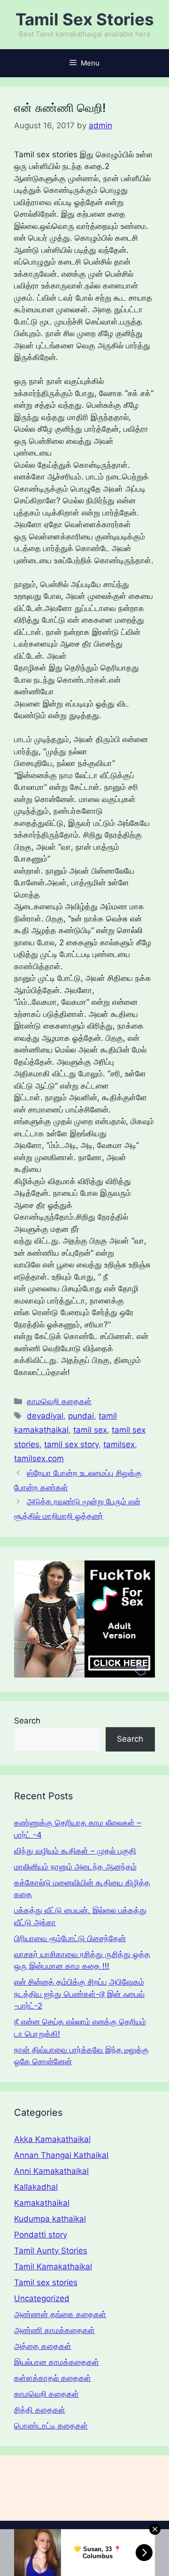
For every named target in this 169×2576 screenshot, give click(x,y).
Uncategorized (42, 2298)
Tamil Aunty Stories (51, 2251)
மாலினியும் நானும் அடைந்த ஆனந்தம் (75, 1867)
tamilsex (119, 1444)
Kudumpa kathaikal (50, 2219)
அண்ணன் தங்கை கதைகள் (60, 2314)
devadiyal (45, 1416)
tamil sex (90, 1430)
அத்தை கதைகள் (43, 2346)
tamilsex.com (39, 1458)
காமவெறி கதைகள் (59, 1401)
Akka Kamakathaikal (52, 2139)
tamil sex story (71, 1444)
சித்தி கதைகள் (40, 2410)
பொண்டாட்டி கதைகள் (51, 2426)
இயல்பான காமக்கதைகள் (57, 2362)
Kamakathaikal (42, 2203)
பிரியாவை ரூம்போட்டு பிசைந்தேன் (70, 1938)
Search (27, 1721)
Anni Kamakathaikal (51, 2171)
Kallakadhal (36, 2187)
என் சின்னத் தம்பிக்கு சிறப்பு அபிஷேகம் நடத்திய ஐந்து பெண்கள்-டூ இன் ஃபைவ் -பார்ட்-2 (79, 1994)
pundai (81, 1416)
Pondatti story (41, 2235)
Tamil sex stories (46, 2282)
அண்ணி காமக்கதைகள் (54, 2330)
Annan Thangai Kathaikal (61, 2155)
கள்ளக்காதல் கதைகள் (53, 2378)
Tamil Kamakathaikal (53, 2267)
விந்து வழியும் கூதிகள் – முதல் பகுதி (75, 1851)
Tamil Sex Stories (85, 19)
